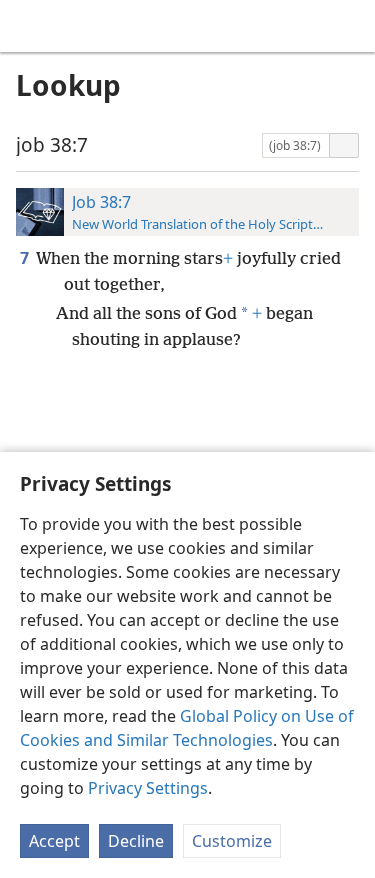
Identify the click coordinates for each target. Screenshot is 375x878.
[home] (30, 26)
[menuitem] (30, 26)
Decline (136, 841)
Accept (54, 841)
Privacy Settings (148, 788)
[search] (350, 26)
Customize (232, 841)
